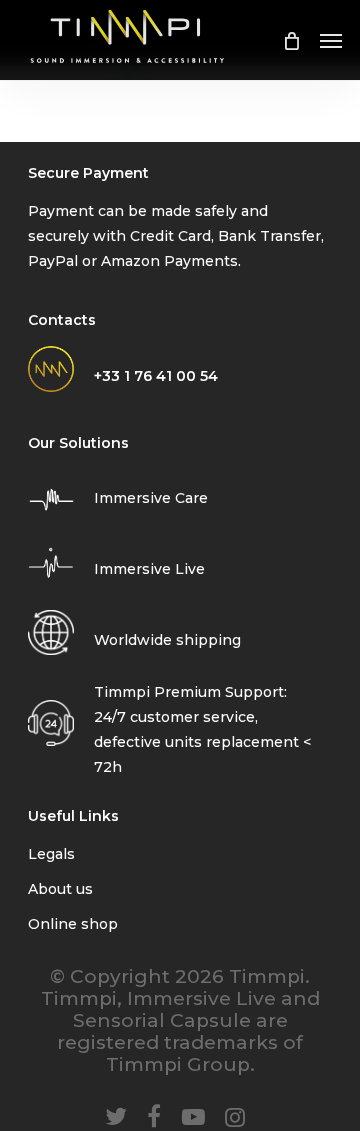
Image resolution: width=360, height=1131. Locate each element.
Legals (51, 854)
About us (60, 889)
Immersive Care (151, 498)
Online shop (73, 924)
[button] (331, 40)
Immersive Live (149, 569)
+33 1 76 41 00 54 (156, 376)
